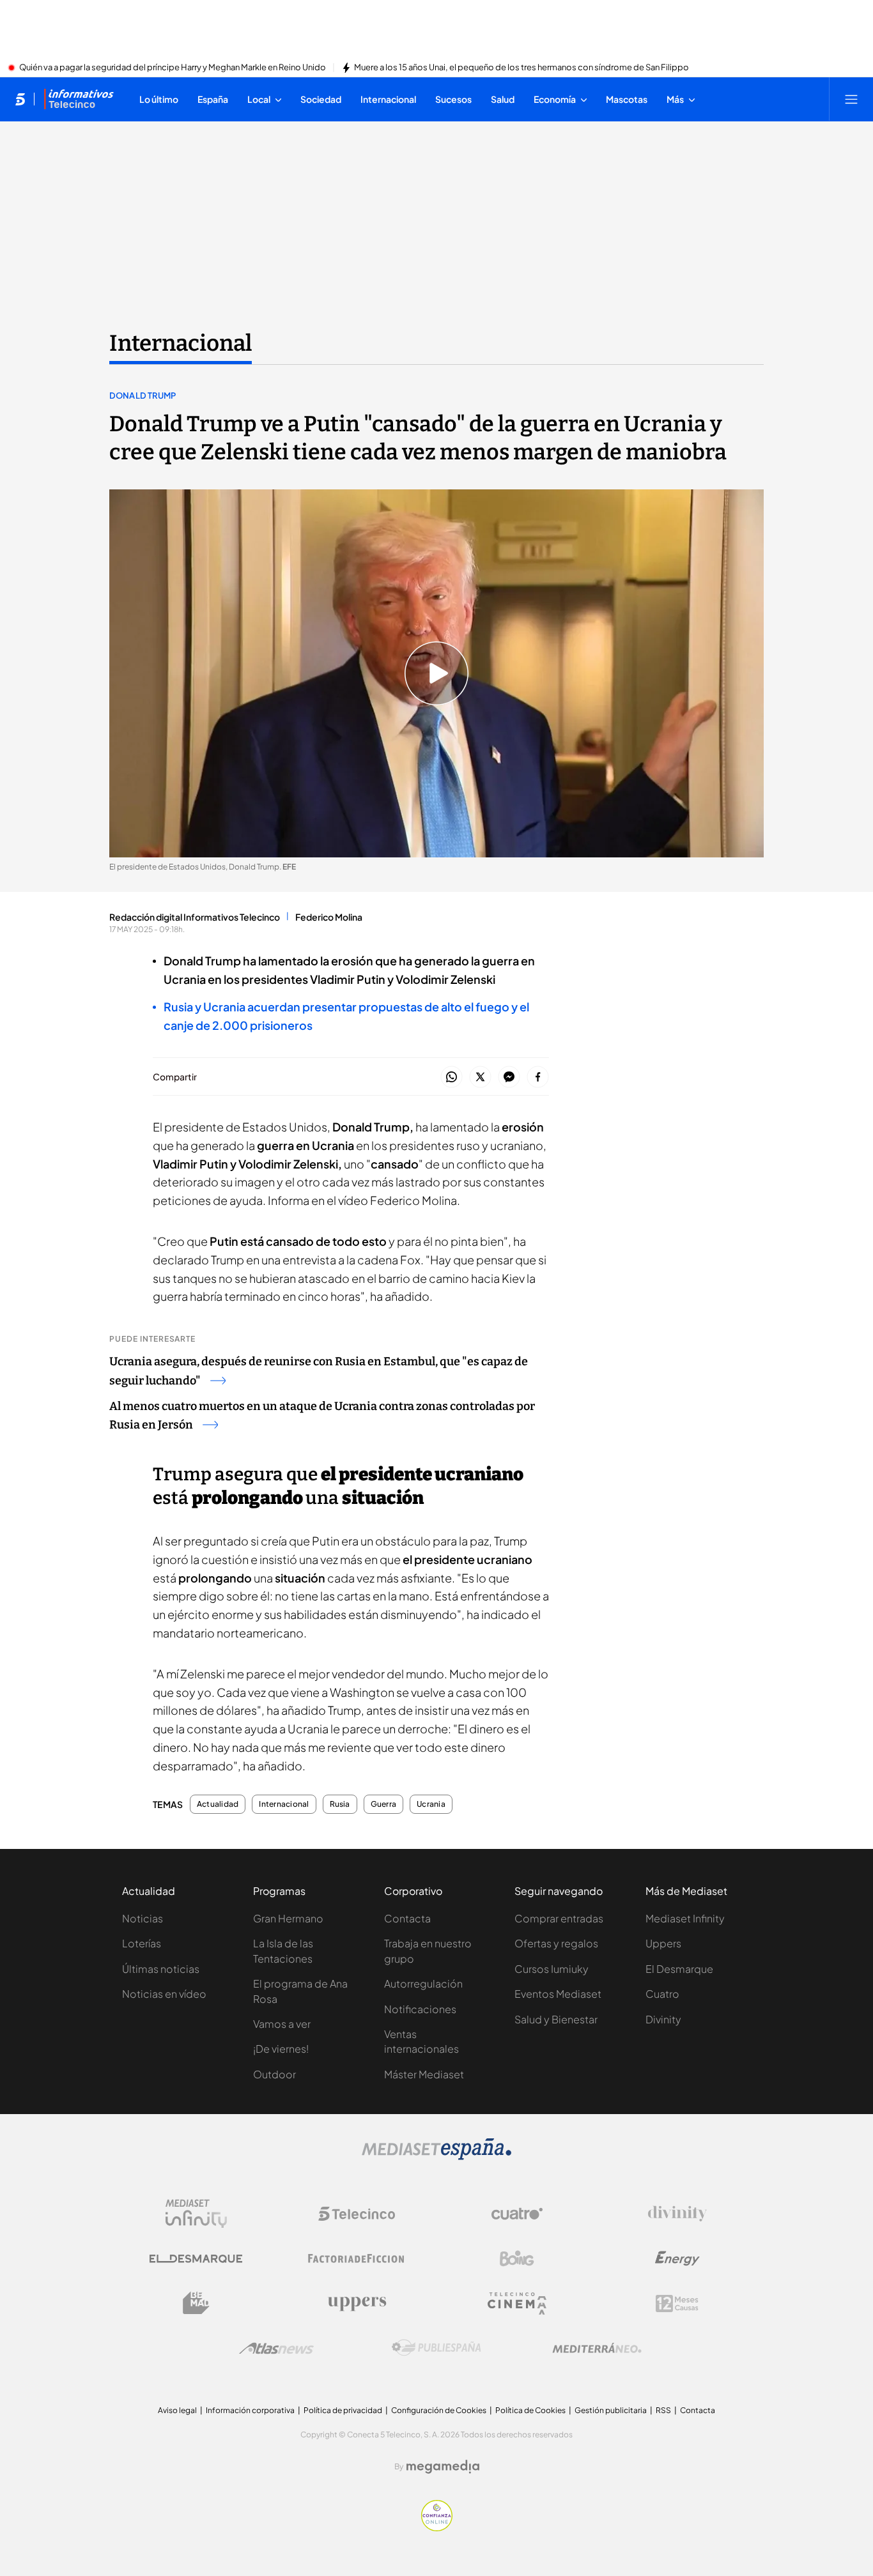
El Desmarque (679, 1969)
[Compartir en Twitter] (480, 1077)
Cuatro (662, 1994)
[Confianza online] (437, 2527)
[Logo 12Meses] (677, 2304)
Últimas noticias (161, 1969)
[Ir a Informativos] (79, 99)
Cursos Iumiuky (552, 1969)
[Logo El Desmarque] (196, 2259)
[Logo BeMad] (196, 2303)
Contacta (407, 1918)
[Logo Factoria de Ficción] (357, 2258)
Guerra (383, 1804)
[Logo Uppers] (357, 2303)
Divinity (663, 2019)
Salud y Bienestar (556, 2019)
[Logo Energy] (677, 2258)
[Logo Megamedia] (443, 2467)
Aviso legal (177, 2410)
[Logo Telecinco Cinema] (517, 2304)
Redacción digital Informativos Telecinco (195, 917)
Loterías (142, 1943)
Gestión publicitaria (611, 2410)
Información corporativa (250, 2410)
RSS (663, 2410)
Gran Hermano (288, 1918)
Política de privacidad (343, 2410)
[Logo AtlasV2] (276, 2348)
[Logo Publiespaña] (436, 2348)
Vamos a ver (282, 2024)
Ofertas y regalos (556, 1943)
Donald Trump (143, 395)
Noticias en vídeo (164, 1994)
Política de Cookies (530, 2410)
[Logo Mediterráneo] (597, 2348)
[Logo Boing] (517, 2258)
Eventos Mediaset (558, 1994)
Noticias (143, 1918)
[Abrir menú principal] (851, 99)
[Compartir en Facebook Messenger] (509, 1077)
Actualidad (218, 1804)
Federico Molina (329, 917)
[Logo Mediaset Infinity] (196, 2214)
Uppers (663, 1943)
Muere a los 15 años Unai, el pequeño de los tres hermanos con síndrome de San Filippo (521, 68)
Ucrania (431, 1804)
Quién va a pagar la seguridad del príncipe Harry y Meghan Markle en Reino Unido (173, 68)
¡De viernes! (281, 2049)
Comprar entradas (559, 1918)
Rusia (340, 1804)
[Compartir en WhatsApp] (452, 1077)
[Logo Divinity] (677, 2214)
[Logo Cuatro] (517, 2214)
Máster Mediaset (424, 2074)
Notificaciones (420, 2009)
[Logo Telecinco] (357, 2214)
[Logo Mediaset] (436, 2156)
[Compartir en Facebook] (538, 1077)
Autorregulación (423, 1983)
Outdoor (274, 2074)
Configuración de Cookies (439, 2410)
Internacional (181, 343)
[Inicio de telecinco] (20, 99)
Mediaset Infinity (685, 1918)
